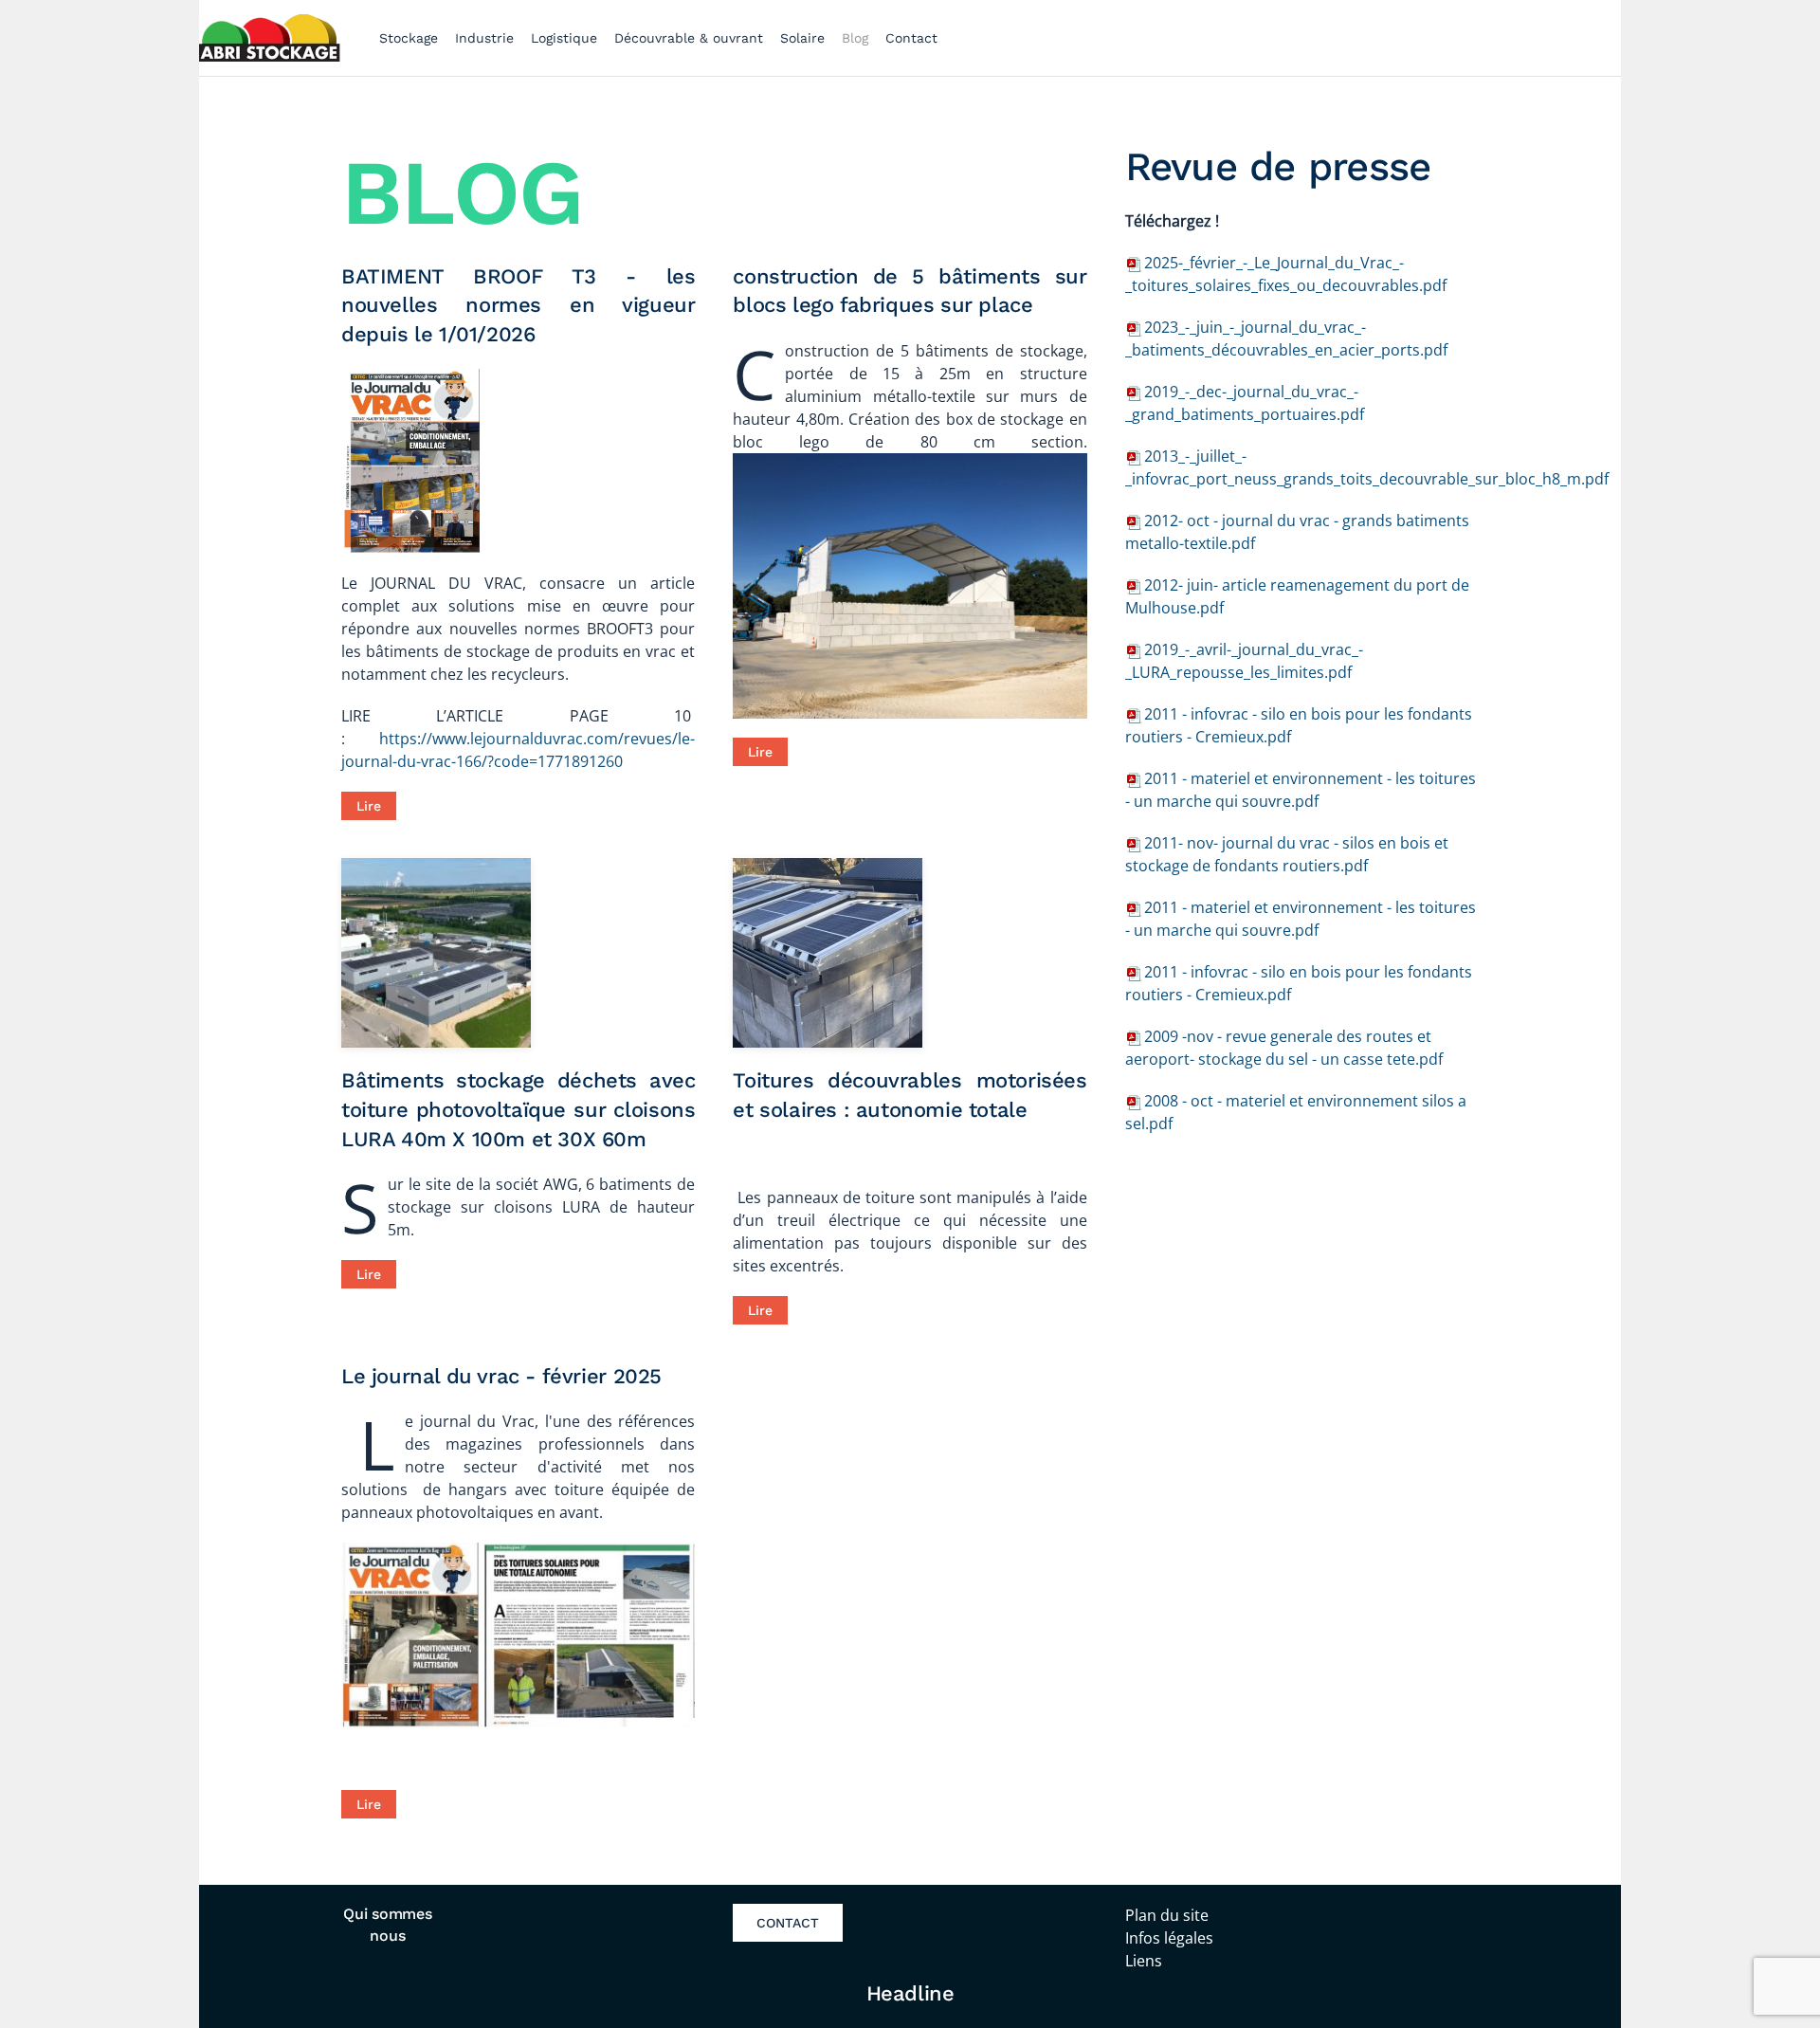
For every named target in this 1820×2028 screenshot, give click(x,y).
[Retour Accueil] (270, 38)
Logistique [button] (564, 38)
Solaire (802, 38)
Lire (369, 806)
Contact (911, 38)
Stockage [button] (409, 38)
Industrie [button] (484, 38)
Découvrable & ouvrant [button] (689, 38)
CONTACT (788, 1923)
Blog (855, 38)
